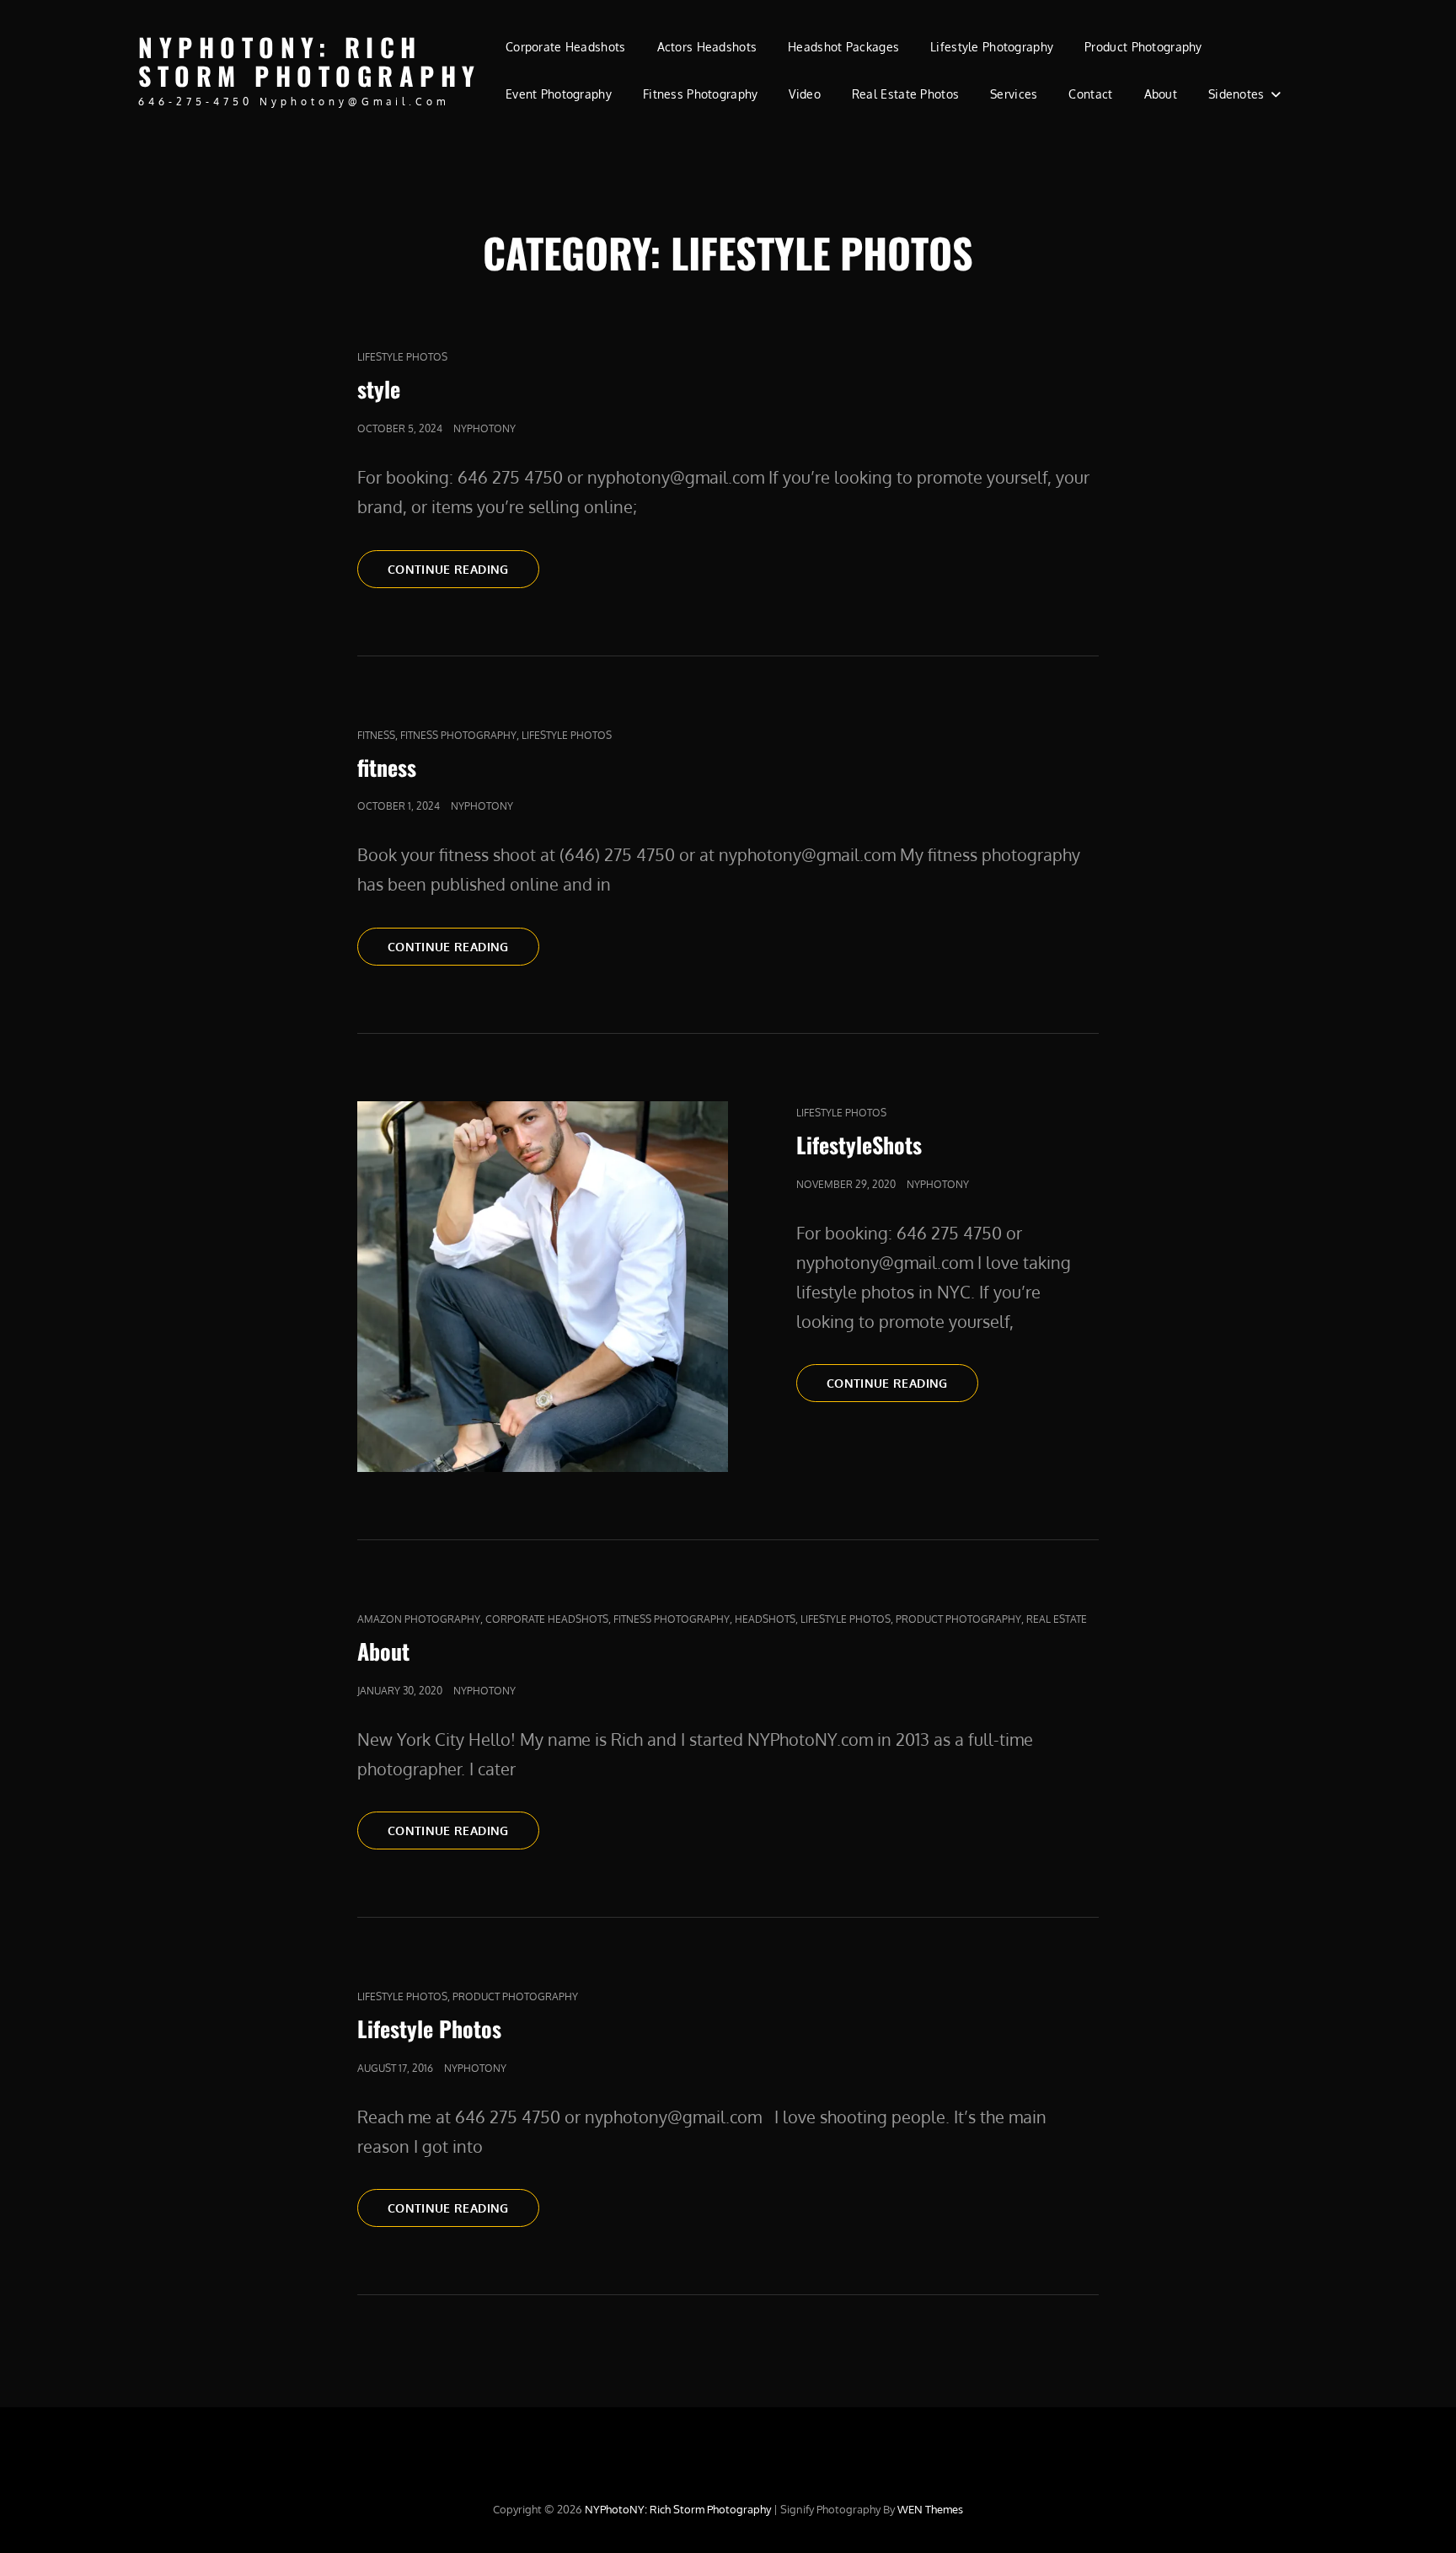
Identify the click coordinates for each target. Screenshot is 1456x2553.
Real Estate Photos (905, 94)
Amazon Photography (419, 1619)
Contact (1090, 94)
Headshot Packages (843, 47)
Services (1014, 94)
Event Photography (559, 94)
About (1161, 94)
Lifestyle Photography (992, 47)
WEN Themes (930, 2509)
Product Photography (1143, 47)
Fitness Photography (701, 94)
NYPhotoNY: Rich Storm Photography (310, 62)
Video (804, 94)
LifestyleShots (859, 1145)
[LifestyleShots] (543, 1287)
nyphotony (484, 428)
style (379, 389)
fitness (376, 735)
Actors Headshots (707, 47)
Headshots (765, 1619)
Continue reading (463, 569)
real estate (1057, 1619)
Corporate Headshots (566, 47)
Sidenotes (1237, 94)
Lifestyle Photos (402, 357)
